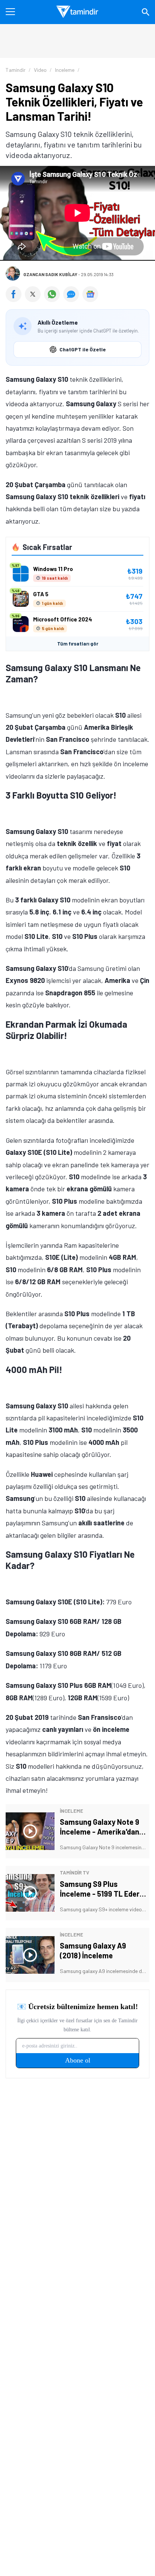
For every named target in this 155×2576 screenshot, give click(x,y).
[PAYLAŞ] (15, 299)
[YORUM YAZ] (73, 299)
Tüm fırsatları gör (78, 644)
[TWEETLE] (34, 299)
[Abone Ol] (90, 294)
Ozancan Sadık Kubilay (50, 274)
